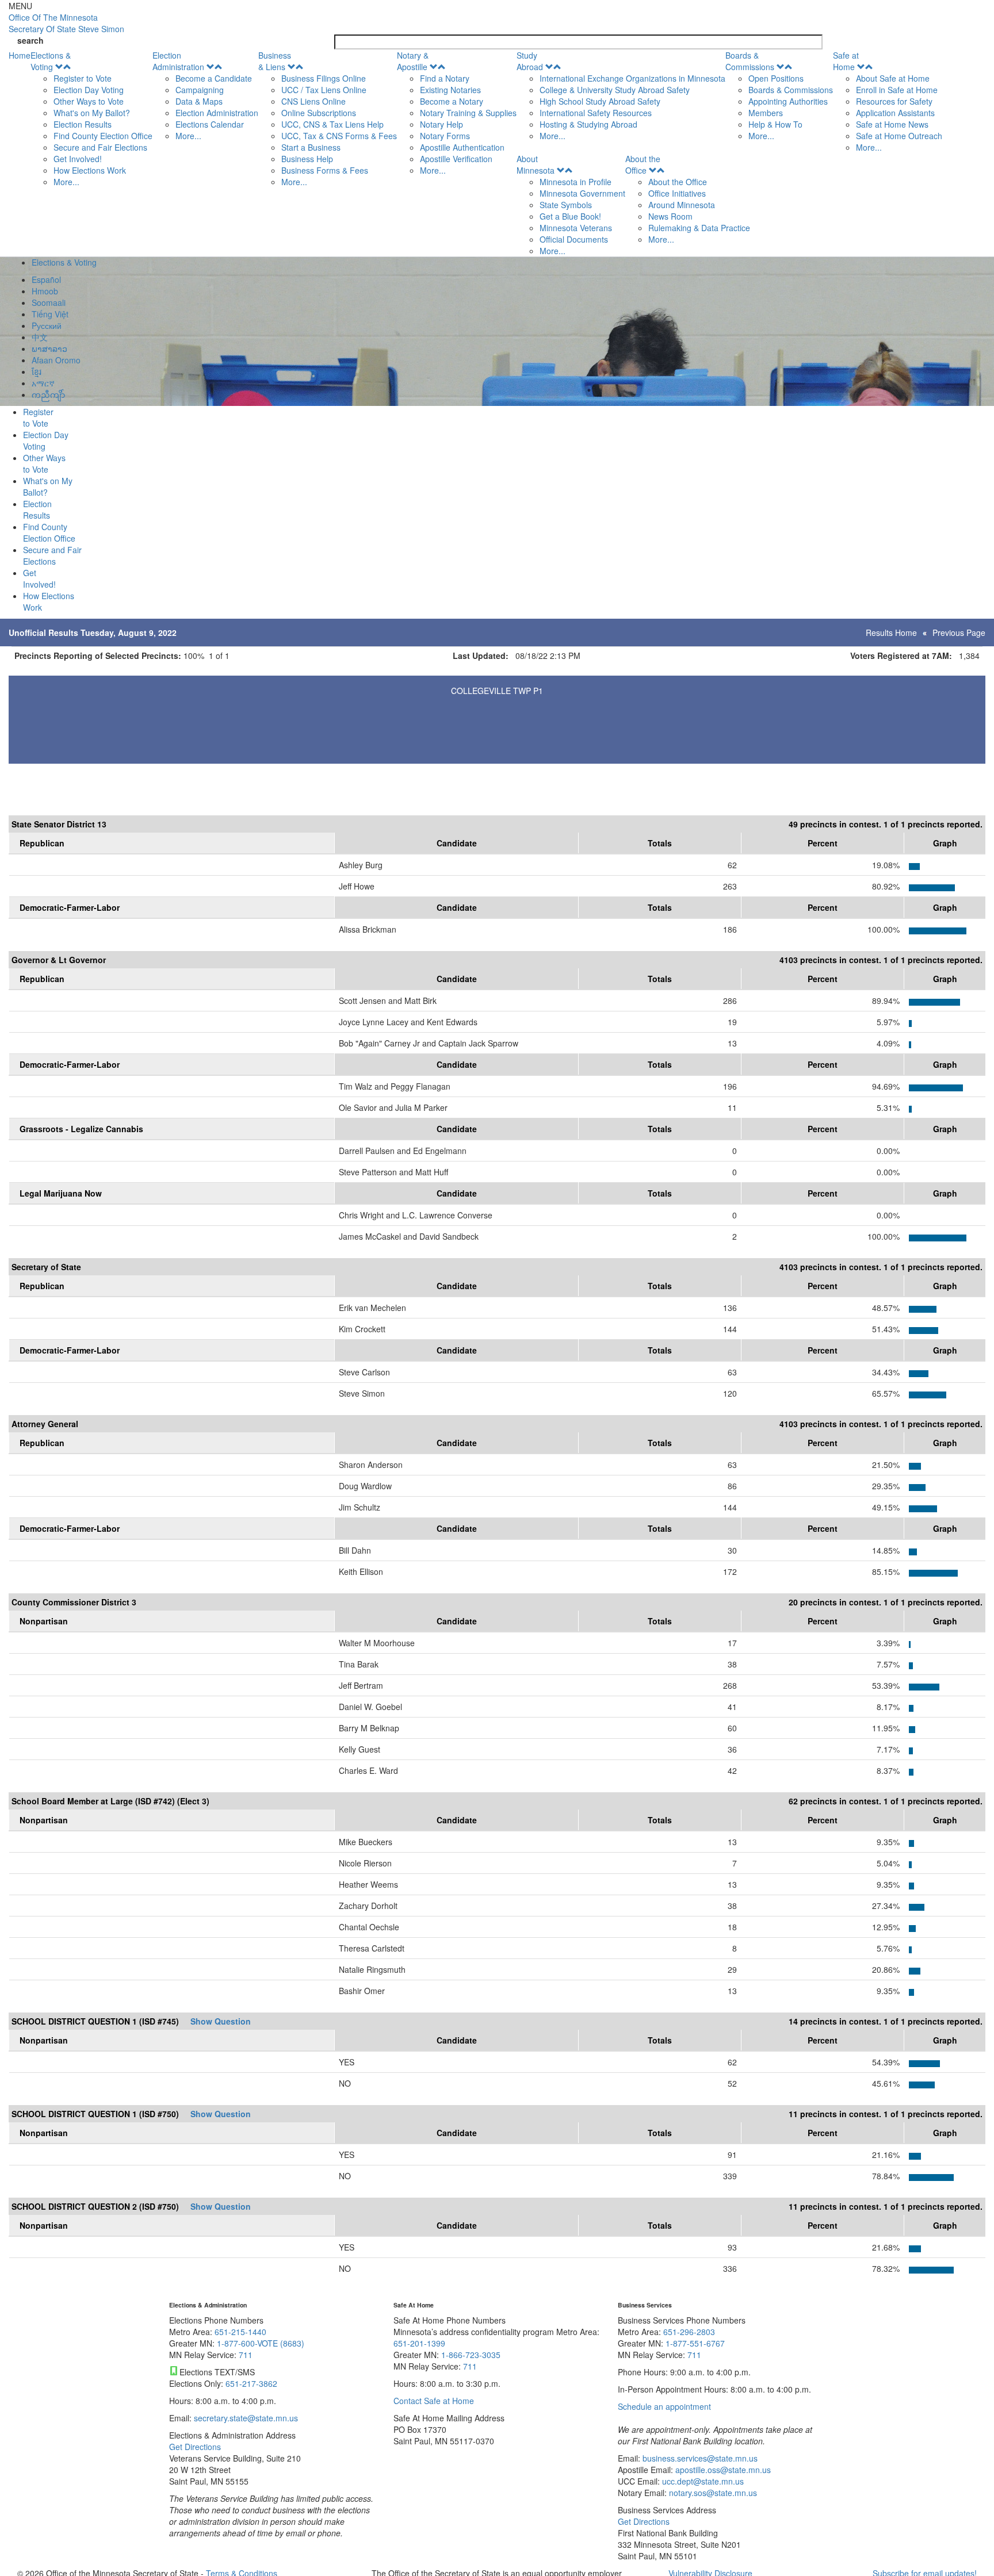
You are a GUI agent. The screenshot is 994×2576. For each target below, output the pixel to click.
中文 (40, 337)
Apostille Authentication (462, 147)
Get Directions (195, 2447)
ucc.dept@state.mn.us (702, 2481)
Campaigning (200, 90)
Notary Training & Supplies (468, 113)
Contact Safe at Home (434, 2401)
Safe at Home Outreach (899, 136)
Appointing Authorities (788, 101)
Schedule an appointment (664, 2406)
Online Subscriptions (319, 113)
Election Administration (178, 61)
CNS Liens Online (314, 101)
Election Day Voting (89, 90)
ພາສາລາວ (49, 348)
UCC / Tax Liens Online (324, 90)
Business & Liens (275, 61)
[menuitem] (91, 118)
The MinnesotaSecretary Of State (66, 23)
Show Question (221, 2021)
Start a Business (311, 147)
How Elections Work (90, 170)
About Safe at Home (893, 78)
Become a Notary (452, 101)
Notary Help (441, 124)
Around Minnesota (682, 205)
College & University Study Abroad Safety (615, 90)
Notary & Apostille (413, 61)
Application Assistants (895, 113)
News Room (670, 216)
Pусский (47, 325)
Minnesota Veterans (576, 228)
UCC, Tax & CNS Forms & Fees (339, 136)
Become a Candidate (214, 78)
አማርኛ (43, 383)
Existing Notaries (450, 90)
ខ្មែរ (37, 371)
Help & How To (775, 124)
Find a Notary (445, 78)
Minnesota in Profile (576, 182)
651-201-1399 (419, 2343)
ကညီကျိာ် (48, 394)
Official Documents (574, 239)
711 (246, 2355)
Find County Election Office (103, 136)
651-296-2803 (689, 2332)
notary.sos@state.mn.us (712, 2493)
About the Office (643, 164)
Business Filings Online (324, 78)
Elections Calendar (210, 124)
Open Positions (776, 78)
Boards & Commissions (750, 61)
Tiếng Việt (50, 314)
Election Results (83, 124)
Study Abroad (530, 61)
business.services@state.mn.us (699, 2458)
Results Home (891, 632)
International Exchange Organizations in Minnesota (632, 78)
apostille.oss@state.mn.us (722, 2470)
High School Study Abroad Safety (600, 101)
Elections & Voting (51, 61)
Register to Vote (83, 78)
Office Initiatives (677, 193)
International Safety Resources (596, 113)
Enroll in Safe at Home (897, 90)
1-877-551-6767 (695, 2343)
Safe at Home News (892, 124)
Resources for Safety (894, 101)
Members (766, 113)
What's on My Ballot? (92, 113)
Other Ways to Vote (89, 101)
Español (46, 279)
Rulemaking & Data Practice (699, 228)
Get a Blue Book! (570, 216)
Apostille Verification (456, 159)
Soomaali (49, 302)
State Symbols (566, 205)
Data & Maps (199, 101)
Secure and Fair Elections (100, 147)
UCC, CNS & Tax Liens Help (332, 124)
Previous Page (959, 632)
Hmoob (45, 291)
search (30, 40)
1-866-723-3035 (471, 2355)
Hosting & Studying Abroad (588, 124)
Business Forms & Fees (325, 170)
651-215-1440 (240, 2332)
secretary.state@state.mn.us (245, 2418)
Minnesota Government (582, 193)
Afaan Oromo (56, 360)
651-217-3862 (251, 2383)
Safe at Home (846, 61)
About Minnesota (536, 164)
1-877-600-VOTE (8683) (261, 2343)
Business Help (307, 159)
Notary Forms (445, 136)
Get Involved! (78, 159)
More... (66, 182)
